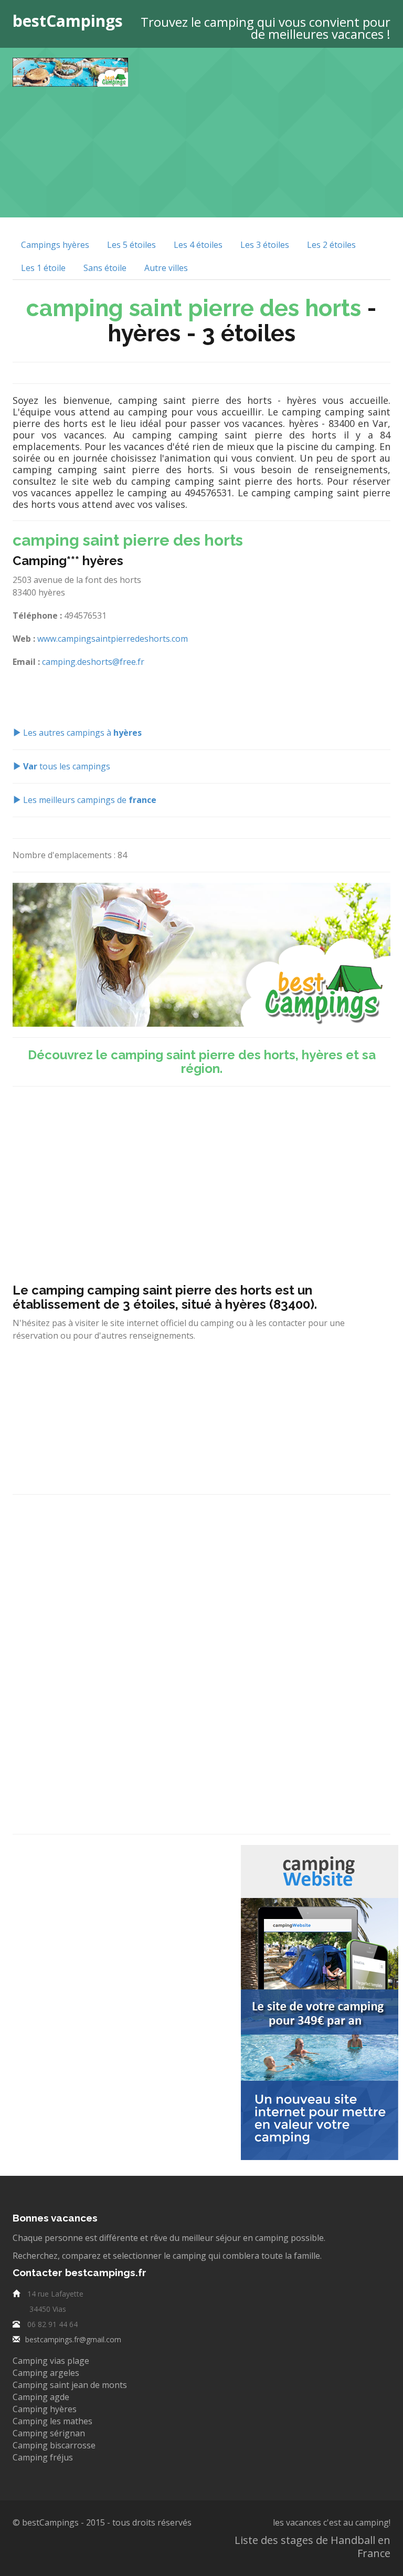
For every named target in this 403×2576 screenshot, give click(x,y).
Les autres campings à (81, 733)
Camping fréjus (43, 2457)
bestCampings (68, 21)
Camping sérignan (49, 2433)
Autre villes (166, 268)
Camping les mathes (52, 2421)
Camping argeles (46, 2373)
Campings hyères (55, 245)
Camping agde (41, 2397)
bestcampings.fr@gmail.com (73, 2339)
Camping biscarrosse (54, 2445)
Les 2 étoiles (331, 245)
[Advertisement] (273, 131)
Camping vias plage (51, 2361)
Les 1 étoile (43, 268)
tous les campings (67, 766)
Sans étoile (105, 268)
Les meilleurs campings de (89, 800)
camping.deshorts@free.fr (93, 662)
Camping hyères (45, 2409)
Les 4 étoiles (198, 245)
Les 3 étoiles (265, 245)
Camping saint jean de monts (70, 2385)
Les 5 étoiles (131, 245)
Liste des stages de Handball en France (312, 2547)
